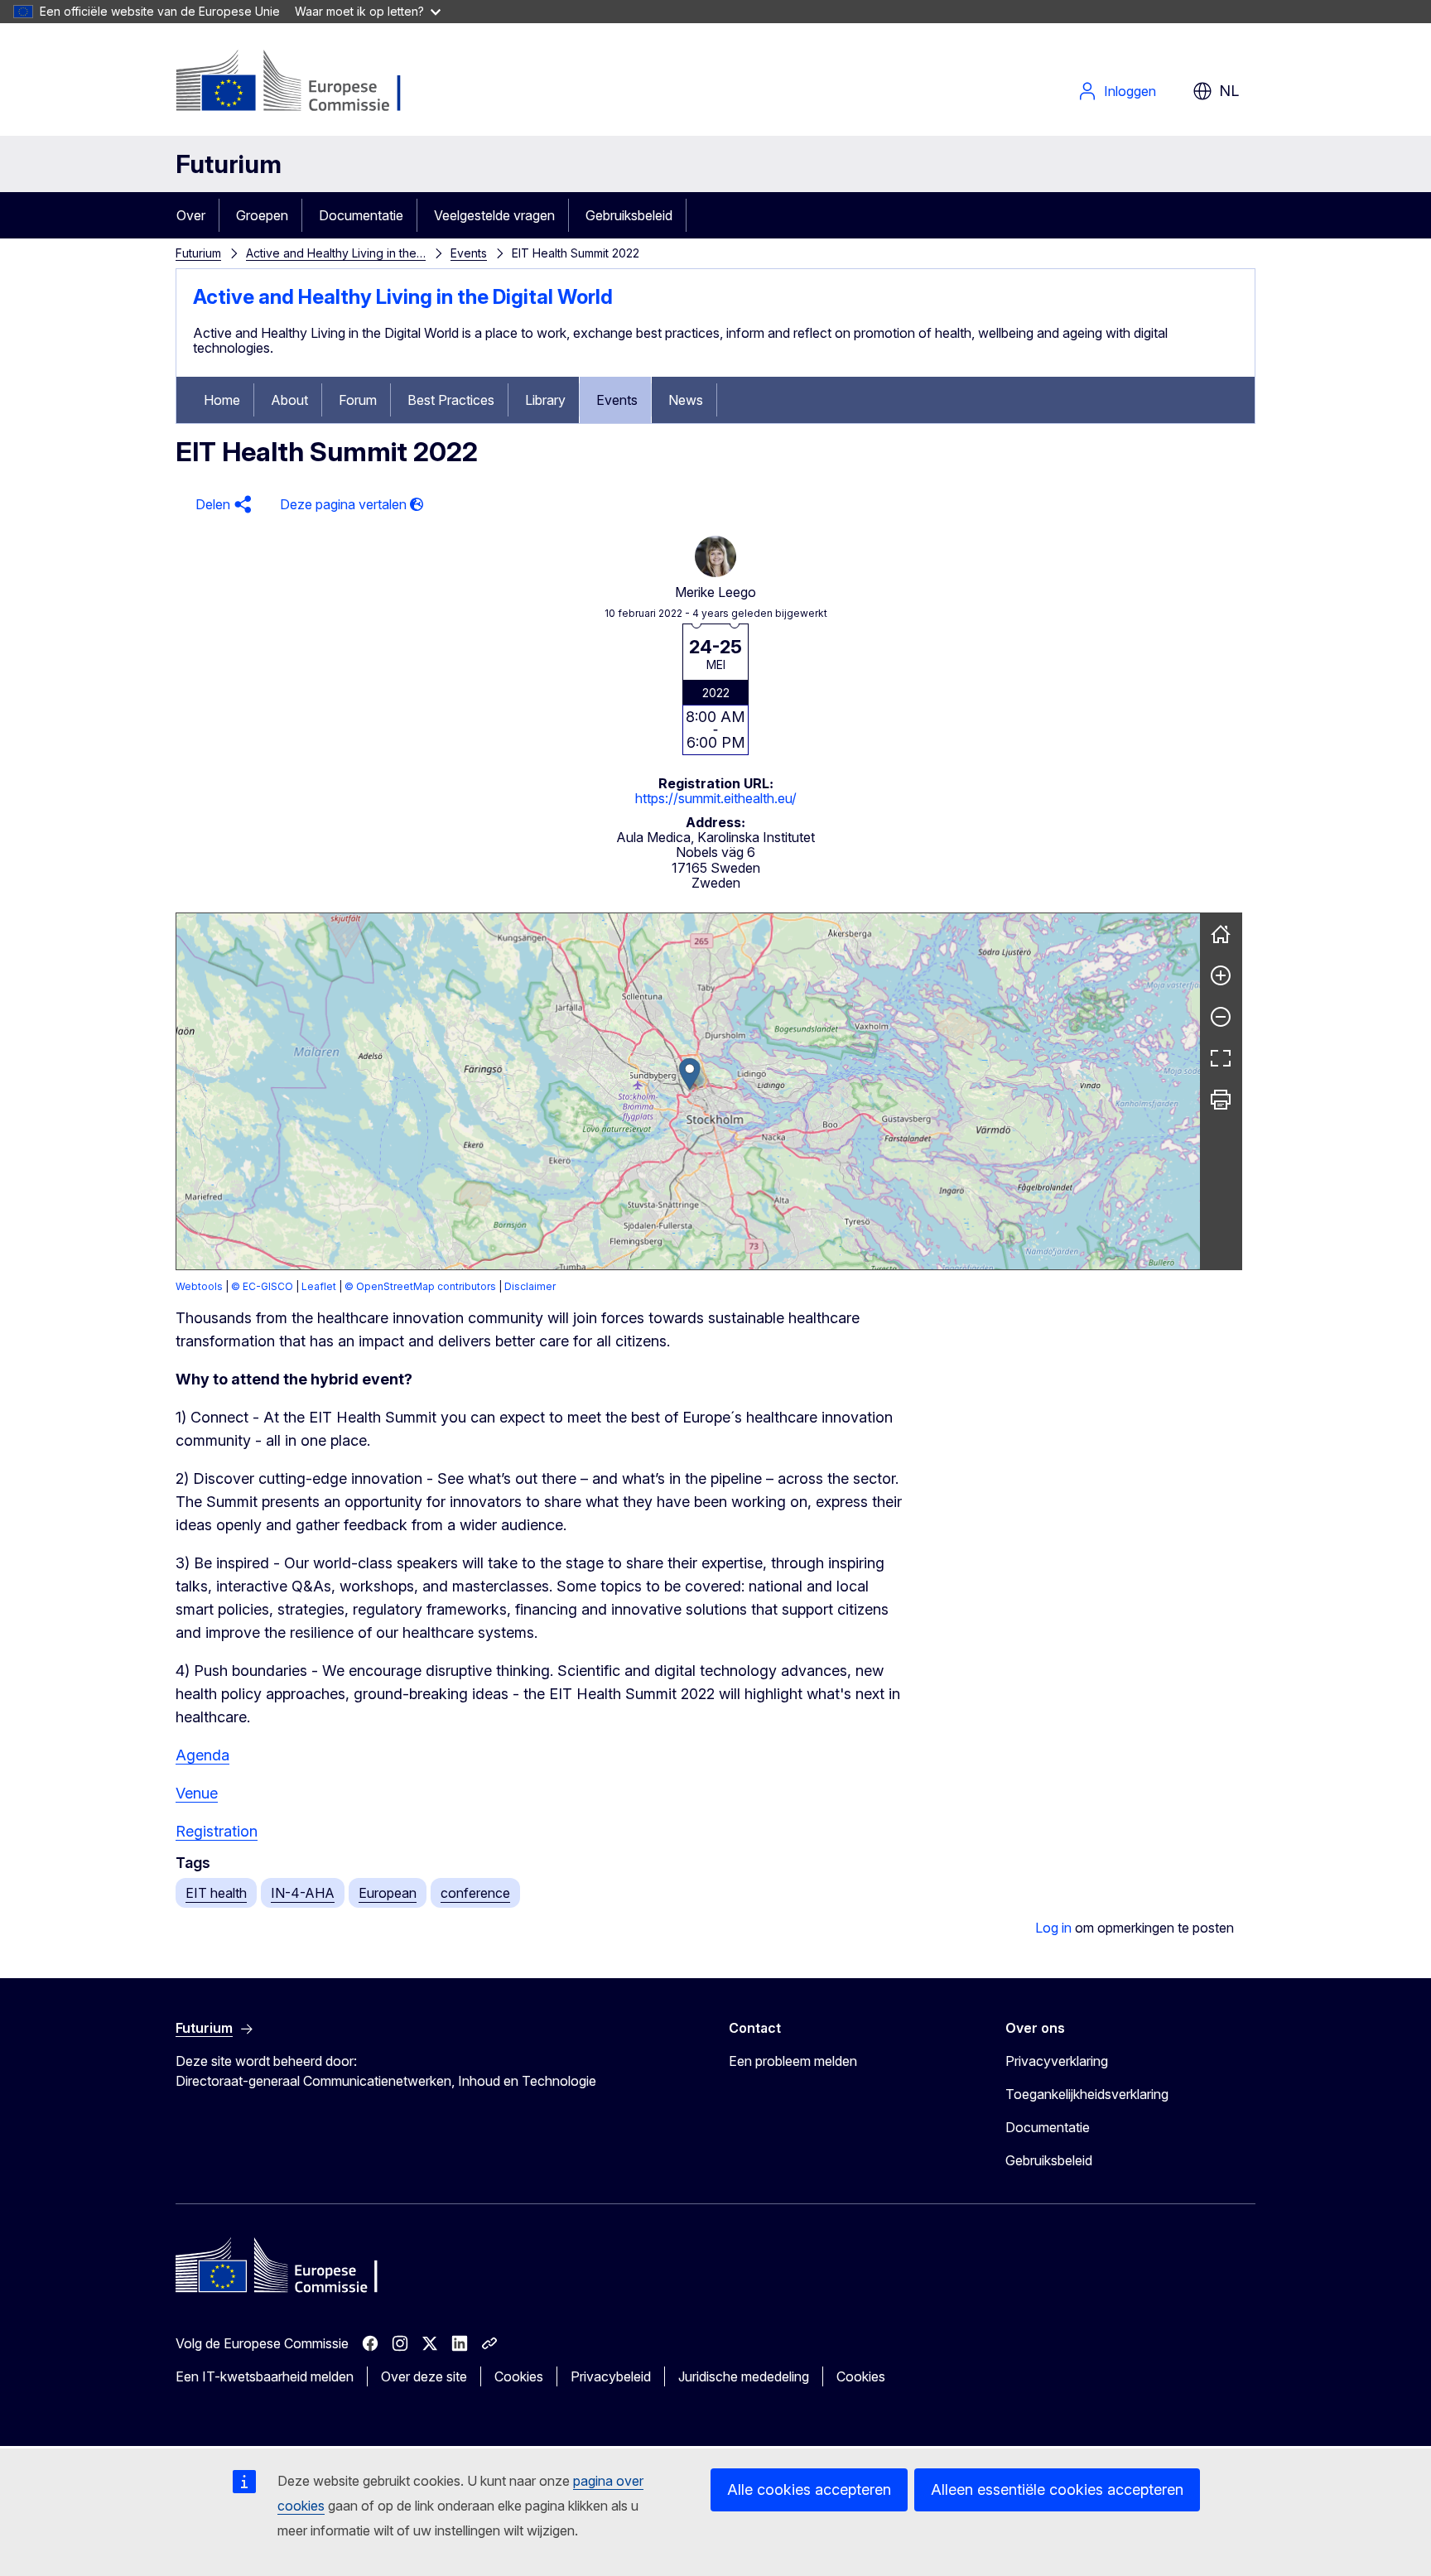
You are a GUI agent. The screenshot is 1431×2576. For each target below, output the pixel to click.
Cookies (519, 2376)
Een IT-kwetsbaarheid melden (265, 2376)
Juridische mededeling (744, 2376)
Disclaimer (530, 1286)
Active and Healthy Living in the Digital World (403, 297)
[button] (221, 505)
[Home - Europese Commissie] (309, 83)
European (388, 1893)
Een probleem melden (793, 2061)
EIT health (216, 1893)
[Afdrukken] (1221, 1100)
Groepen (262, 215)
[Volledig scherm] (1221, 1058)
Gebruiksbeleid (629, 215)
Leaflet (319, 1286)
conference (475, 1893)
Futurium (229, 164)
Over (191, 215)
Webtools (199, 1286)
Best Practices (451, 400)
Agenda (202, 1755)
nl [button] (1229, 91)
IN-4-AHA (303, 1893)
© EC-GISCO (262, 1286)
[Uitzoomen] (1221, 1017)
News (686, 400)
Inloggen (1130, 91)
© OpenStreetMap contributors (420, 1286)
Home (222, 400)
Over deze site (424, 2376)
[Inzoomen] (1221, 975)
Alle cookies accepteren (809, 2489)
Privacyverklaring (1057, 2061)
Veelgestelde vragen (494, 215)
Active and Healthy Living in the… (336, 253)
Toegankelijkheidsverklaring (1087, 2094)
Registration (217, 1831)
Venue (197, 1793)
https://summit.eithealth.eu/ (716, 798)
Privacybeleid (611, 2376)
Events (469, 253)
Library (545, 400)
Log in (1053, 1928)
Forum (358, 400)
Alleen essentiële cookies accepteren (1057, 2489)
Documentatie (361, 215)
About (289, 400)
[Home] (1221, 934)
